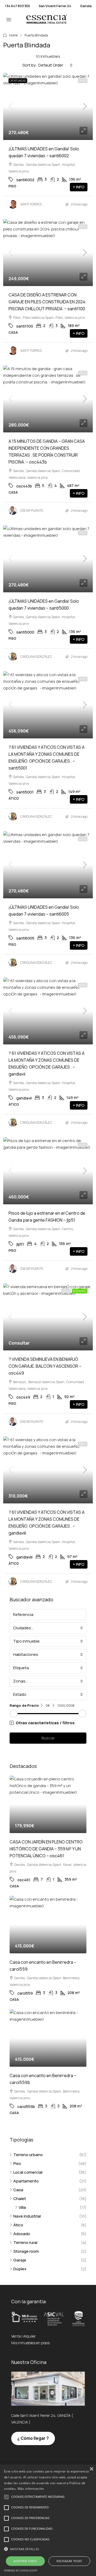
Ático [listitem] (18, 2225)
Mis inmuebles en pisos (30, 2343)
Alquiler (29, 2336)
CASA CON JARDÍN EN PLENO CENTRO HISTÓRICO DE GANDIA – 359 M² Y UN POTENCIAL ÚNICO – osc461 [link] (46, 1849)
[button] (48, 1723)
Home (13, 35)
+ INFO (79, 187)
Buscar (48, 1738)
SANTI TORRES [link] (31, 204)
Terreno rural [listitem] (25, 2242)
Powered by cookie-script (21, 2571)
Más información (31, 2489)
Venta (83, 81)
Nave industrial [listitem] (27, 2216)
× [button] (91, 2469)
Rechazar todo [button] (69, 2561)
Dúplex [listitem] (20, 2269)
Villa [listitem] (22, 2207)
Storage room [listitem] (26, 2251)
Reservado (80, 1291)
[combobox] (55, 65)
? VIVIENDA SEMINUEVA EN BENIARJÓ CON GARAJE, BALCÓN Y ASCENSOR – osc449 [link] (45, 1366)
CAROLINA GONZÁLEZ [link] (36, 657)
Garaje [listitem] (20, 2260)
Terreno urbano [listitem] (28, 2155)
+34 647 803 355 (17, 6)
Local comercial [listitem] (28, 2172)
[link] (48, 106)
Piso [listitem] (17, 2163)
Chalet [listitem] (20, 2199)
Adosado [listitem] (22, 2234)
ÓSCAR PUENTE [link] (32, 510)
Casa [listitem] (18, 2190)
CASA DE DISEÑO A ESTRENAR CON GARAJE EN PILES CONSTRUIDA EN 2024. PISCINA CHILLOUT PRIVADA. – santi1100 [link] (47, 302)
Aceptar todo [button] (25, 2561)
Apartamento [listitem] (26, 2181)
